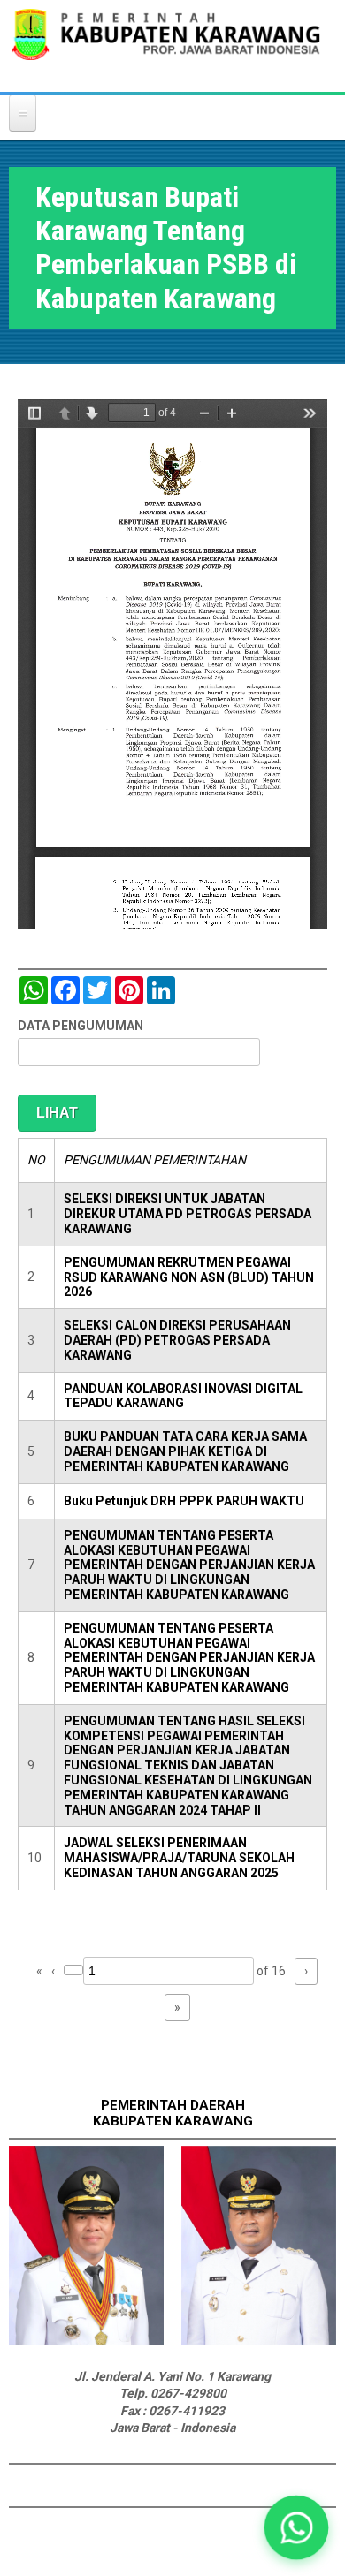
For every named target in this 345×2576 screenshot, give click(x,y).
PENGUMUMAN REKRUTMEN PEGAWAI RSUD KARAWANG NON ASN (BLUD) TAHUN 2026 (189, 1277)
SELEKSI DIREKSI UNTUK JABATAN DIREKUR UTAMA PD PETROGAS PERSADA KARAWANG (188, 1214)
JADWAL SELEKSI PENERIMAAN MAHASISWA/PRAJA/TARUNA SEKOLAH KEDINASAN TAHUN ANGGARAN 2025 (179, 1858)
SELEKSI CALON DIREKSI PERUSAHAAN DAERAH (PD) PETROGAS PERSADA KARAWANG (177, 1340)
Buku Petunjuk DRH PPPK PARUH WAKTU (184, 1501)
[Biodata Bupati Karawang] (86, 2341)
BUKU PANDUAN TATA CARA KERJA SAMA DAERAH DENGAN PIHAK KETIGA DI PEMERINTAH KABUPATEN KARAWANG (185, 1451)
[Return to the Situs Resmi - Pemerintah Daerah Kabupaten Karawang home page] (166, 45)
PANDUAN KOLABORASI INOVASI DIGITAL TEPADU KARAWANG (183, 1396)
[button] (297, 2528)
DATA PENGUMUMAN (80, 1026)
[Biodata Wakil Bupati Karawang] (259, 2341)
